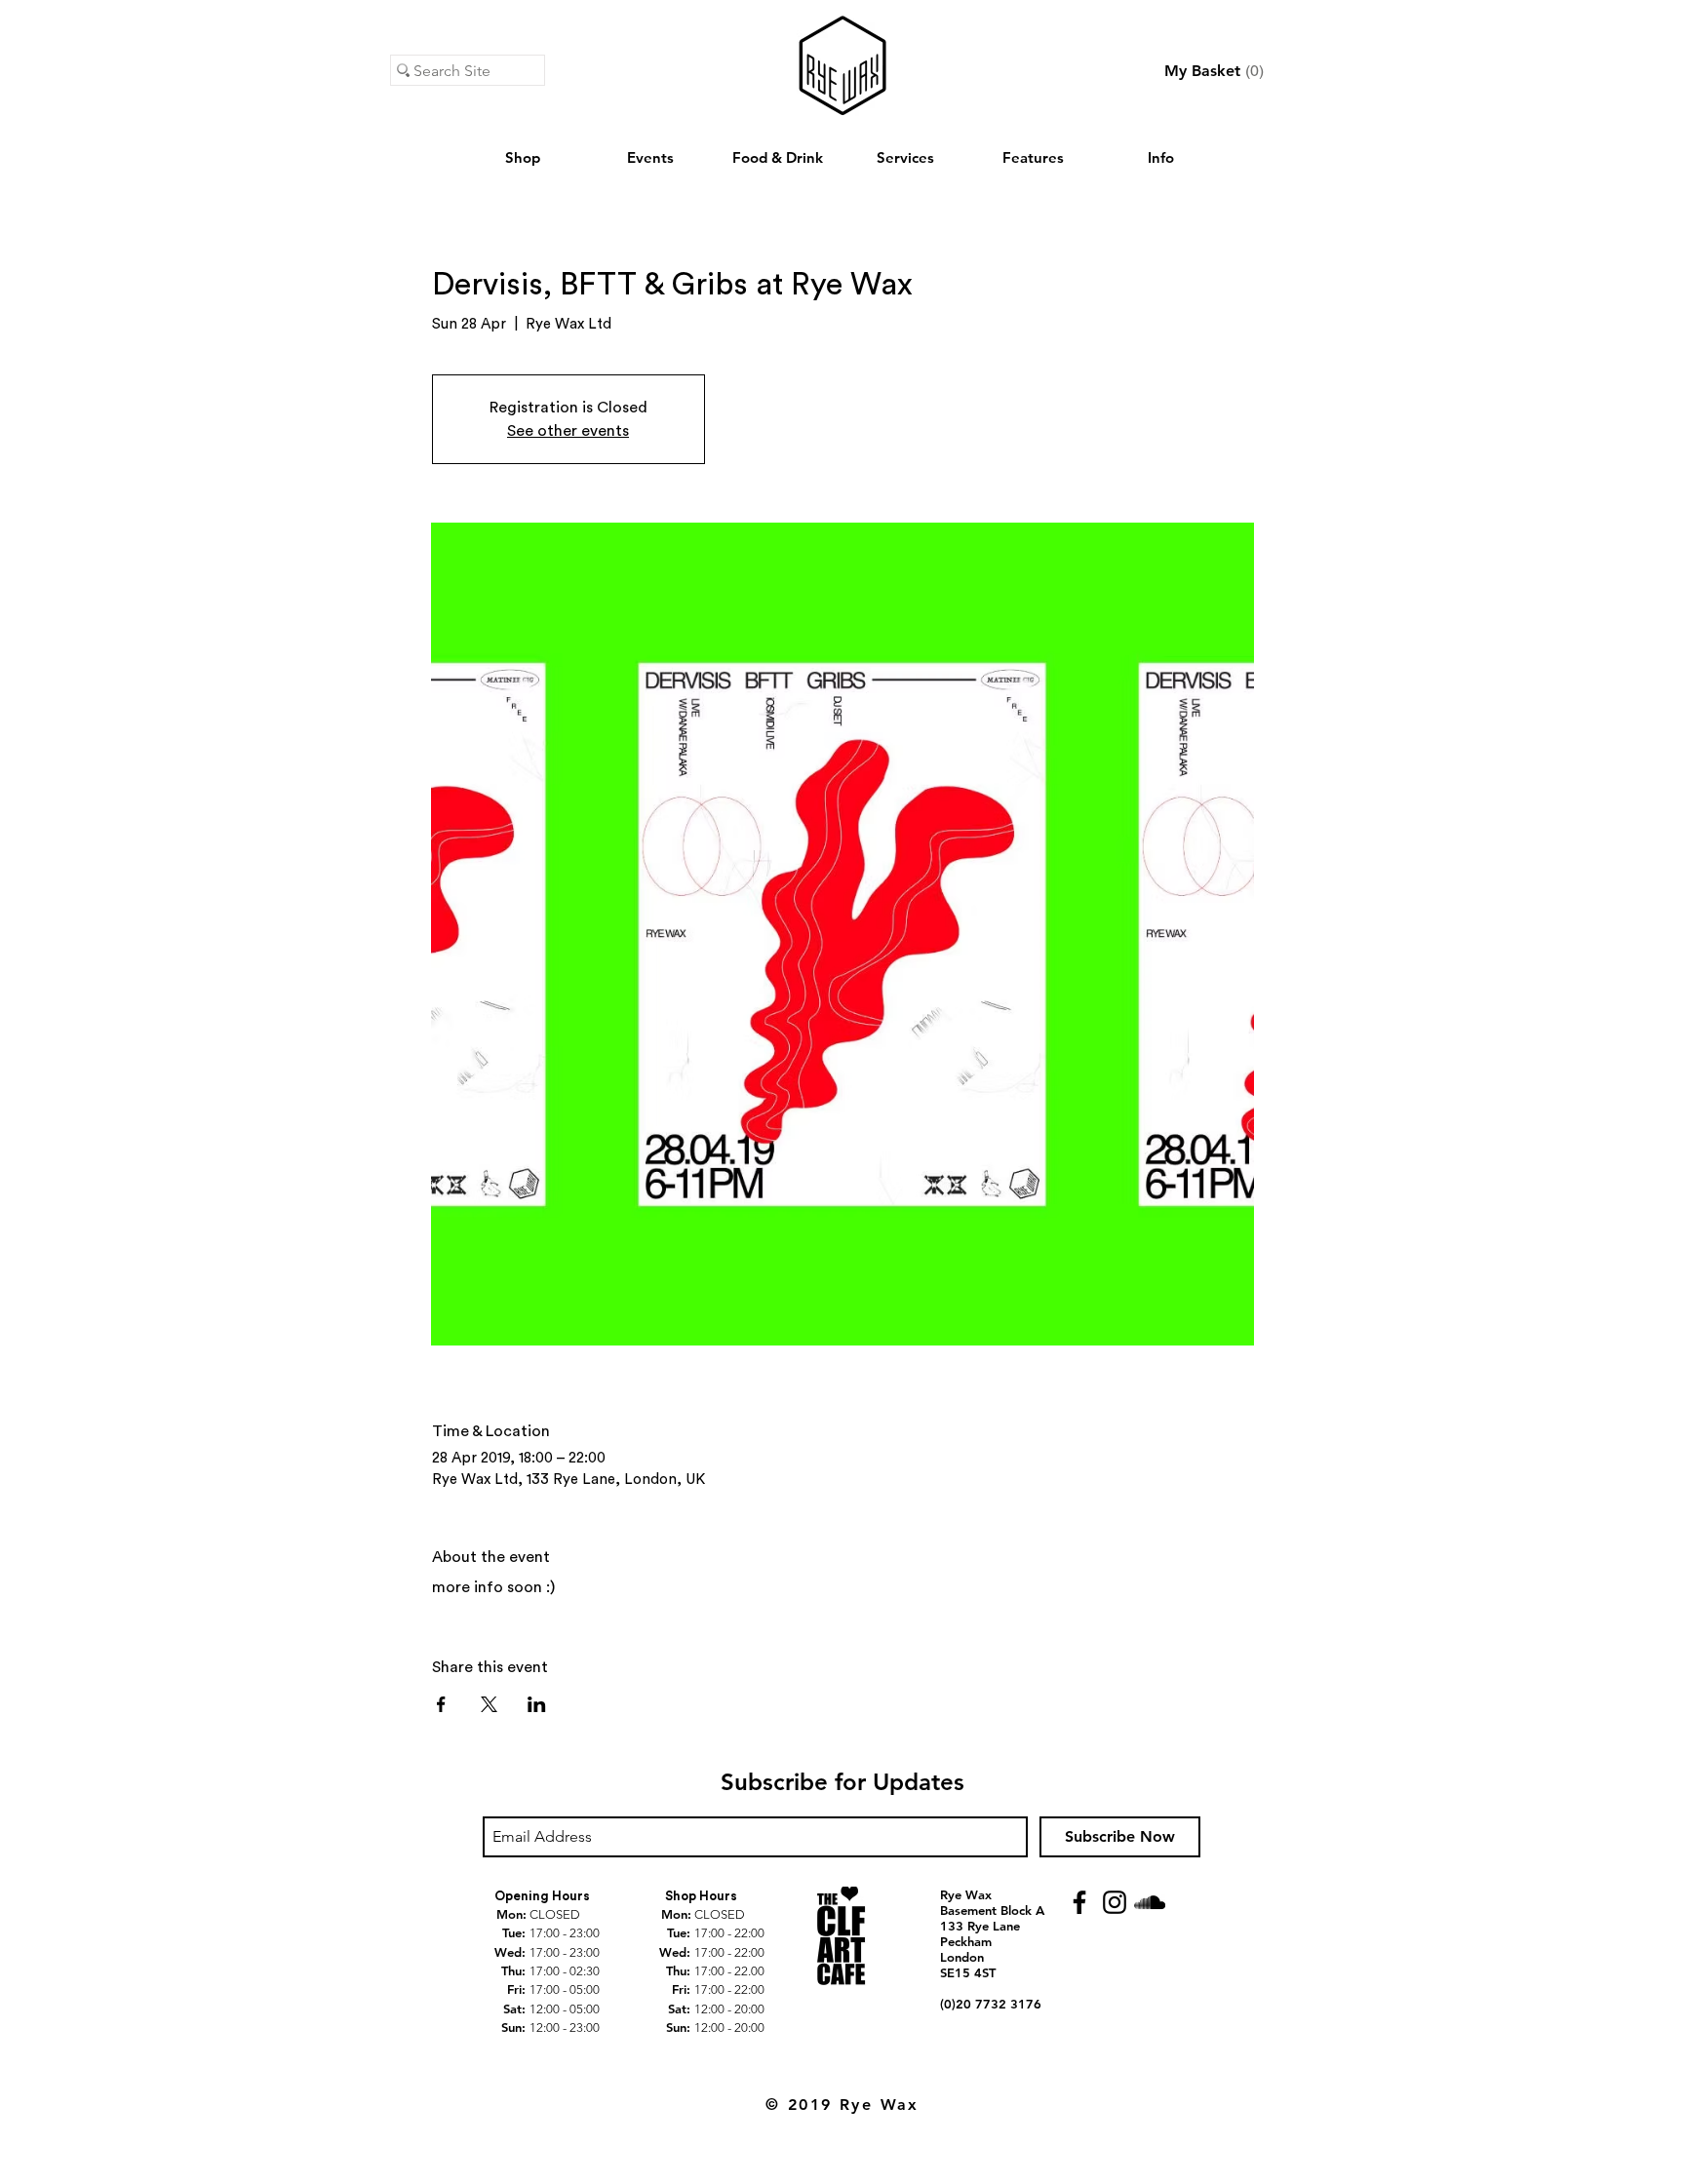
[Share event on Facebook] (441, 1704)
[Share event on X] (489, 1704)
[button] (1215, 71)
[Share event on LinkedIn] (537, 1704)
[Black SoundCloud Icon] (1150, 1902)
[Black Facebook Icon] (1079, 1902)
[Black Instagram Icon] (1115, 1902)
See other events (568, 431)
